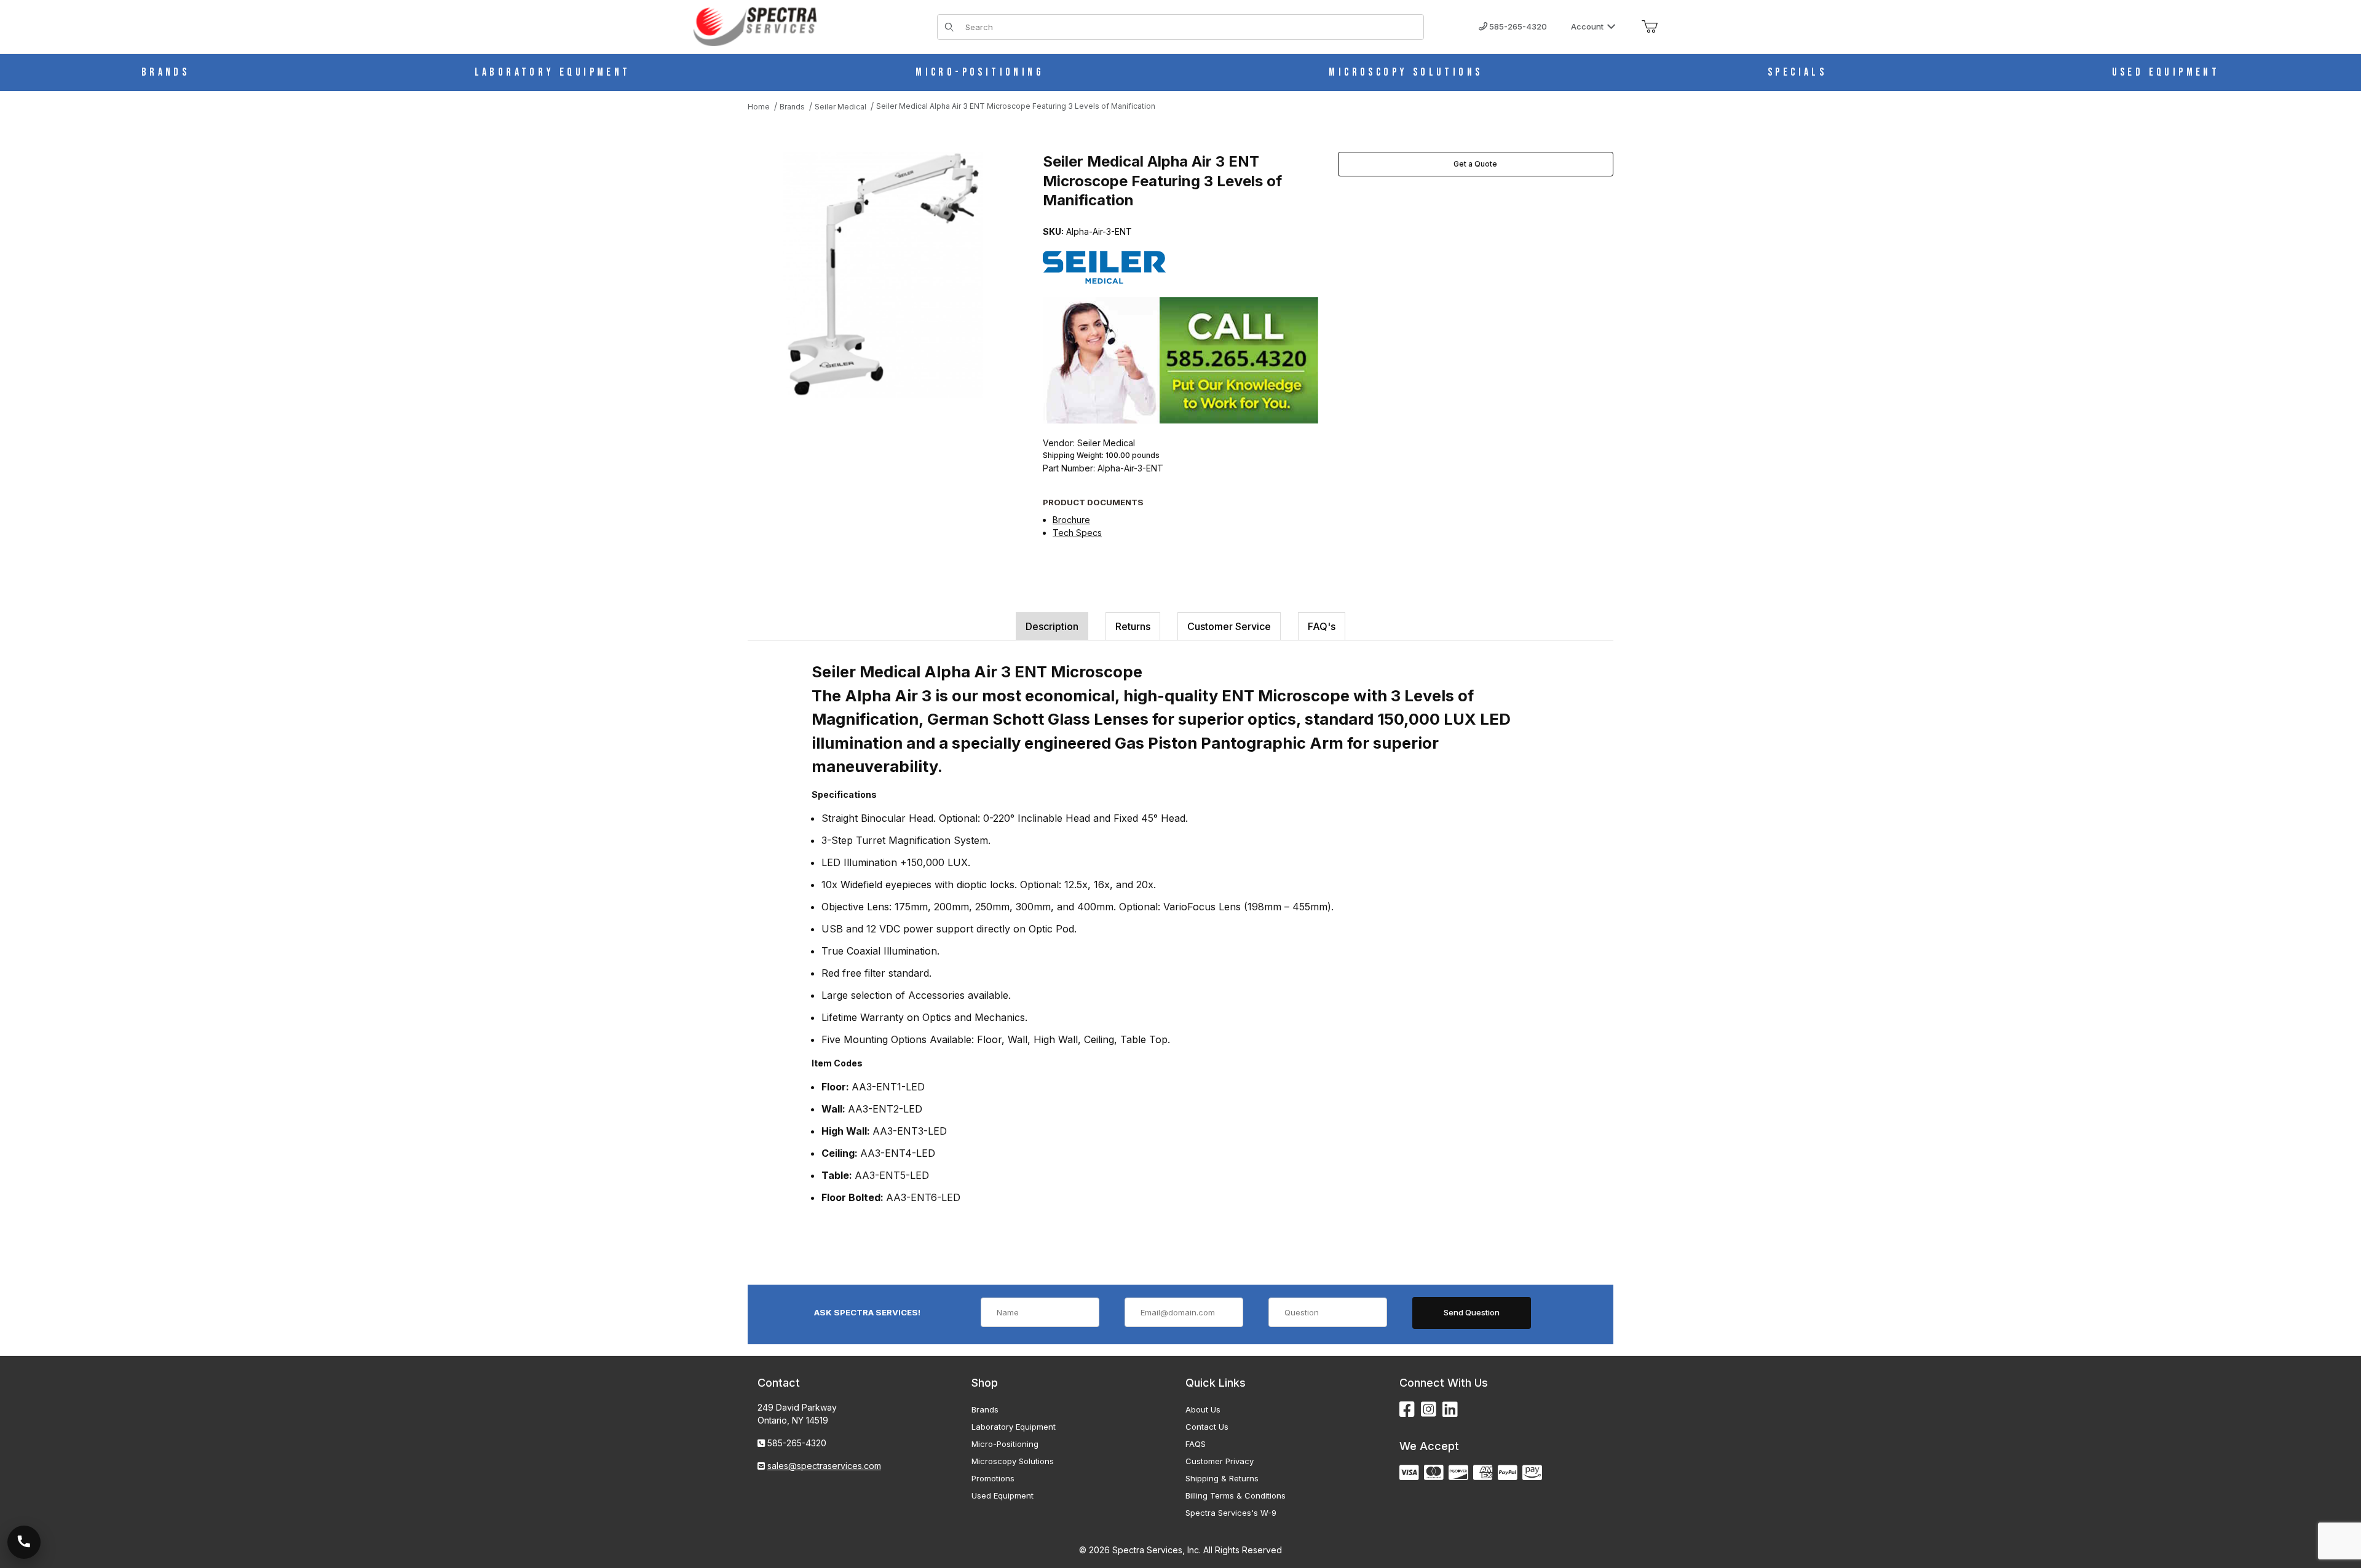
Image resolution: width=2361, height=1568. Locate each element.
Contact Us (1207, 1427)
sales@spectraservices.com (824, 1466)
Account (1587, 26)
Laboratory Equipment (1014, 1427)
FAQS (1196, 1444)
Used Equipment (1003, 1495)
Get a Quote (1475, 164)
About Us (1203, 1409)
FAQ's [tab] (1322, 626)
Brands (985, 1409)
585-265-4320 (1517, 26)
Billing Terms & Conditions (1236, 1495)
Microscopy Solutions (1013, 1461)
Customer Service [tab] (1229, 626)
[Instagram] (1429, 1410)
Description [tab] (1052, 626)
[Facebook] (1407, 1410)
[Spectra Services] (755, 26)
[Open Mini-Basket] (1650, 27)
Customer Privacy (1220, 1461)
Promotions (993, 1478)
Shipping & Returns (1222, 1478)
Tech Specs (1077, 533)
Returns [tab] (1133, 626)
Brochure (1071, 520)
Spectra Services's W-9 (1231, 1513)
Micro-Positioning (1005, 1444)
